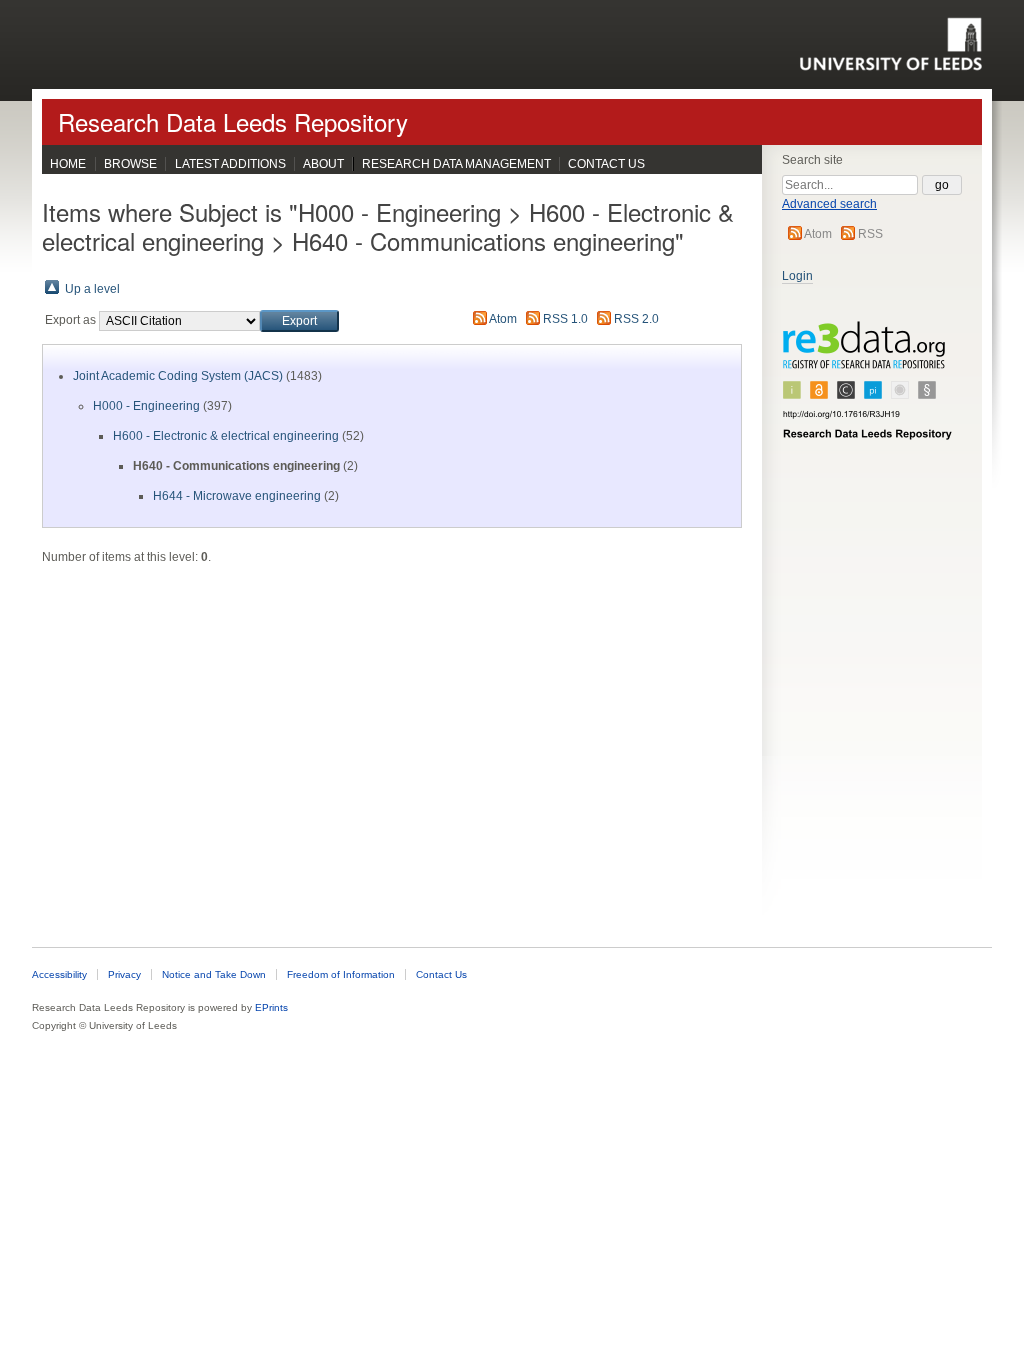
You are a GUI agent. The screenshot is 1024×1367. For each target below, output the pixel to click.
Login (797, 276)
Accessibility (59, 974)
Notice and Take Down (214, 974)
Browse (130, 164)
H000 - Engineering (146, 406)
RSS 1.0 (565, 319)
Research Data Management (456, 164)
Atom (818, 234)
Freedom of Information (341, 974)
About (323, 164)
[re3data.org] (868, 389)
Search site (812, 160)
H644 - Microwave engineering (237, 496)
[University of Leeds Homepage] (890, 44)
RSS (870, 234)
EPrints (271, 1007)
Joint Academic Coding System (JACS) (178, 376)
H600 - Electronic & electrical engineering (226, 436)
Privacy (124, 974)
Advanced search (829, 204)
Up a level (92, 289)
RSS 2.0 (636, 319)
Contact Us (606, 164)
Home (68, 164)
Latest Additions (230, 164)
